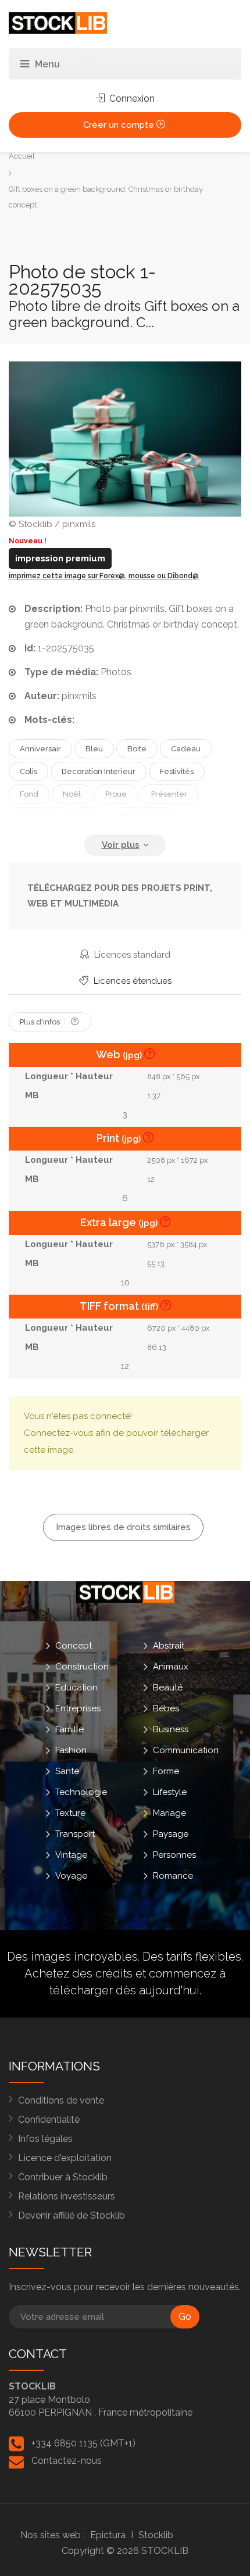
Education (76, 1687)
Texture (70, 1812)
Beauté (168, 1687)
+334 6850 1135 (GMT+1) (83, 2443)
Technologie (81, 1792)
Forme (166, 1771)
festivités (177, 771)
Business (171, 1729)
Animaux (171, 1666)
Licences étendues (131, 981)
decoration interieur (99, 771)
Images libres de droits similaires (123, 1527)
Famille (69, 1729)
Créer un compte (120, 125)
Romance (173, 1875)
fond (29, 794)
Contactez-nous (67, 2461)
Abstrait (169, 1645)
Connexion (131, 98)
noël (72, 794)
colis (28, 771)
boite (137, 749)
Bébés (166, 1708)
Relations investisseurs (67, 2196)
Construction (82, 1666)
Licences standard (131, 955)
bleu (94, 749)
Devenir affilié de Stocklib (72, 2215)
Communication (186, 1750)
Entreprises (78, 1708)
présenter (169, 794)
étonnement (143, 817)
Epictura (108, 2535)
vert (88, 817)
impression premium (60, 558)
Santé (67, 1771)
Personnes (174, 1854)
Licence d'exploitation (65, 2158)
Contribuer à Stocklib (63, 2177)
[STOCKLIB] (58, 22)
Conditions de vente (61, 2100)
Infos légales (45, 2139)
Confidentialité (49, 2120)
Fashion (71, 1750)
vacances (38, 817)
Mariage (169, 1812)
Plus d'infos (41, 1022)
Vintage (71, 1854)
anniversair (40, 749)
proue (116, 794)
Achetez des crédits (78, 1973)
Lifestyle (170, 1792)
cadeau (186, 749)
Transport (75, 1833)
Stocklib (156, 2535)
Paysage (171, 1833)
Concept (74, 1645)
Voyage (71, 1875)
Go (185, 2317)
